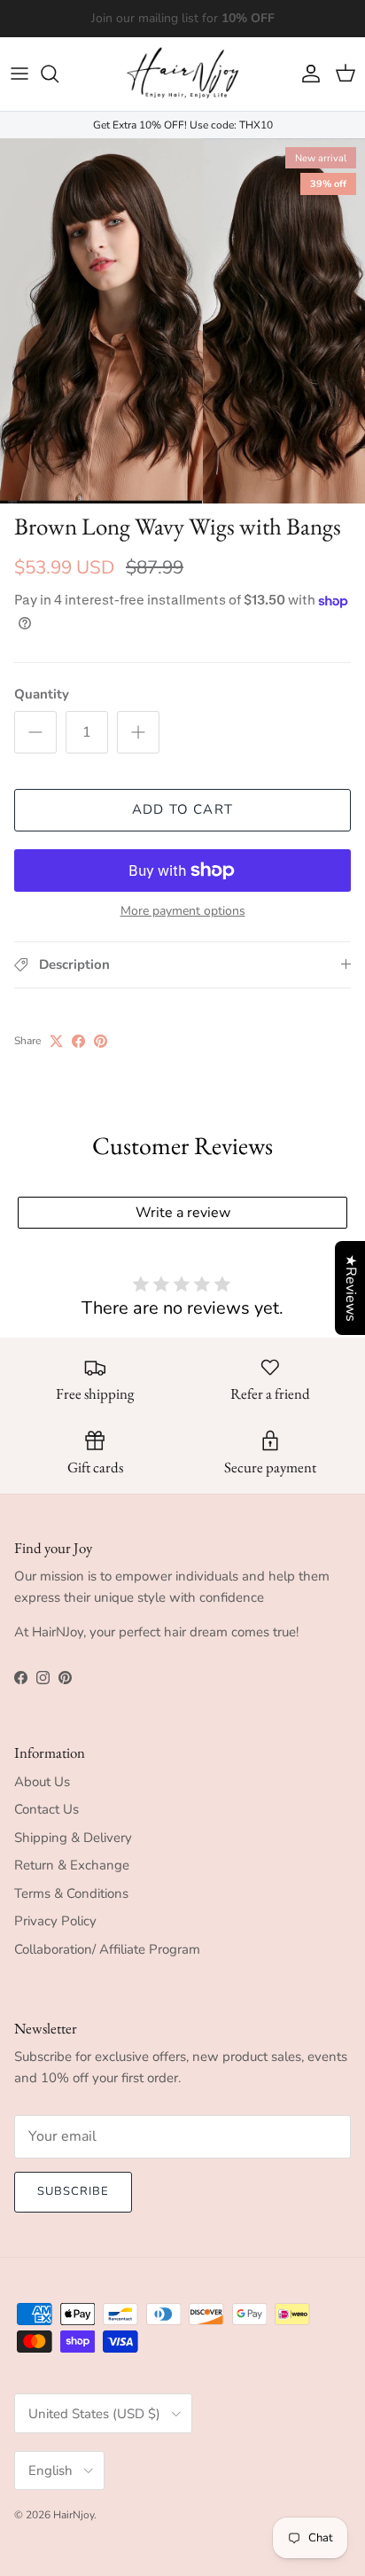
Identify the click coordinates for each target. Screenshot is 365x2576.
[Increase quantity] (138, 732)
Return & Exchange (72, 1865)
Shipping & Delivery (73, 1838)
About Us (42, 1782)
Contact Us (47, 1809)
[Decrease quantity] (35, 732)
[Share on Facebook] (78, 1041)
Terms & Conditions (71, 1893)
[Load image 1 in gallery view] (182, 321)
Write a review (183, 1213)
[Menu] (19, 74)
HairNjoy (74, 2515)
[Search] (58, 74)
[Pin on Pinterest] (101, 1041)
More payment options (183, 912)
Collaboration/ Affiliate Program (107, 1949)
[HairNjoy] (182, 74)
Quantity (42, 694)
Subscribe (73, 2191)
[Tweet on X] (56, 1041)
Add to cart (182, 809)
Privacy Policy (55, 1921)
